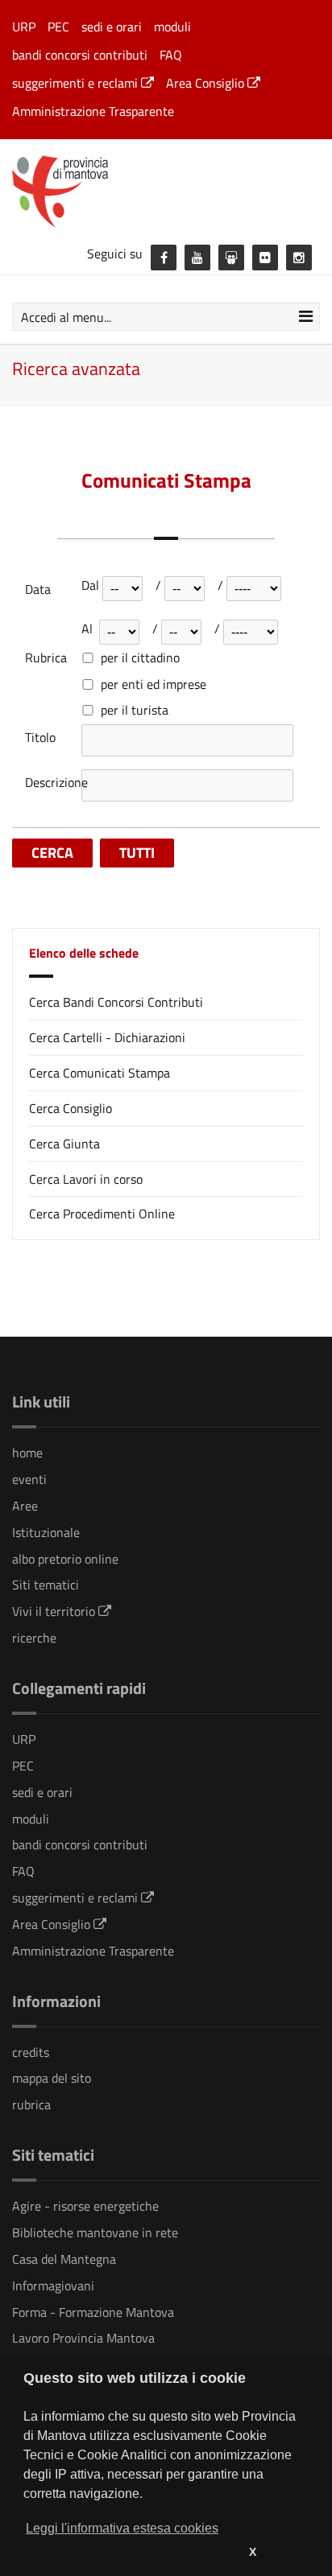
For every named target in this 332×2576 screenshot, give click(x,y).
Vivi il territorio (55, 1611)
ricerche (34, 1638)
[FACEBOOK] (164, 258)
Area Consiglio (207, 83)
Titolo (40, 738)
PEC (58, 27)
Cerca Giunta (64, 1144)
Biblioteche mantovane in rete (95, 2232)
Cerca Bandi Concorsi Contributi (116, 1002)
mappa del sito (52, 2078)
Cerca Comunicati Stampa (100, 1073)
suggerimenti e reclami (77, 83)
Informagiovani (53, 2285)
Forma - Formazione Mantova (93, 2312)
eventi (29, 1479)
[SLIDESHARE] (231, 258)
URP (24, 27)
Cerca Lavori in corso (86, 1179)
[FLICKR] (265, 258)
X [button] (253, 2552)
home (27, 1453)
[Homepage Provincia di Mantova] (166, 190)
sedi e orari (112, 27)
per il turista (135, 710)
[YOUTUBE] (197, 258)
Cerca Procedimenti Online (102, 1214)
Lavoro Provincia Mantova (83, 2338)
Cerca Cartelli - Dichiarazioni (107, 1037)
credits (31, 2052)
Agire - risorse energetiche (85, 2206)
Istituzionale (46, 1532)
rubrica (31, 2104)
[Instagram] (299, 258)
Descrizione (53, 783)
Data (38, 589)
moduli (172, 27)
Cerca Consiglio (71, 1108)
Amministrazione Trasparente (93, 111)
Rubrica (46, 658)
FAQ (171, 55)
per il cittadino (140, 658)
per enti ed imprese (154, 684)
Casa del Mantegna (64, 2259)
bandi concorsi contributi (80, 55)
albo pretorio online (65, 1559)
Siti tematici (46, 1585)
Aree (25, 1506)
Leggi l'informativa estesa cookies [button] (122, 2528)
